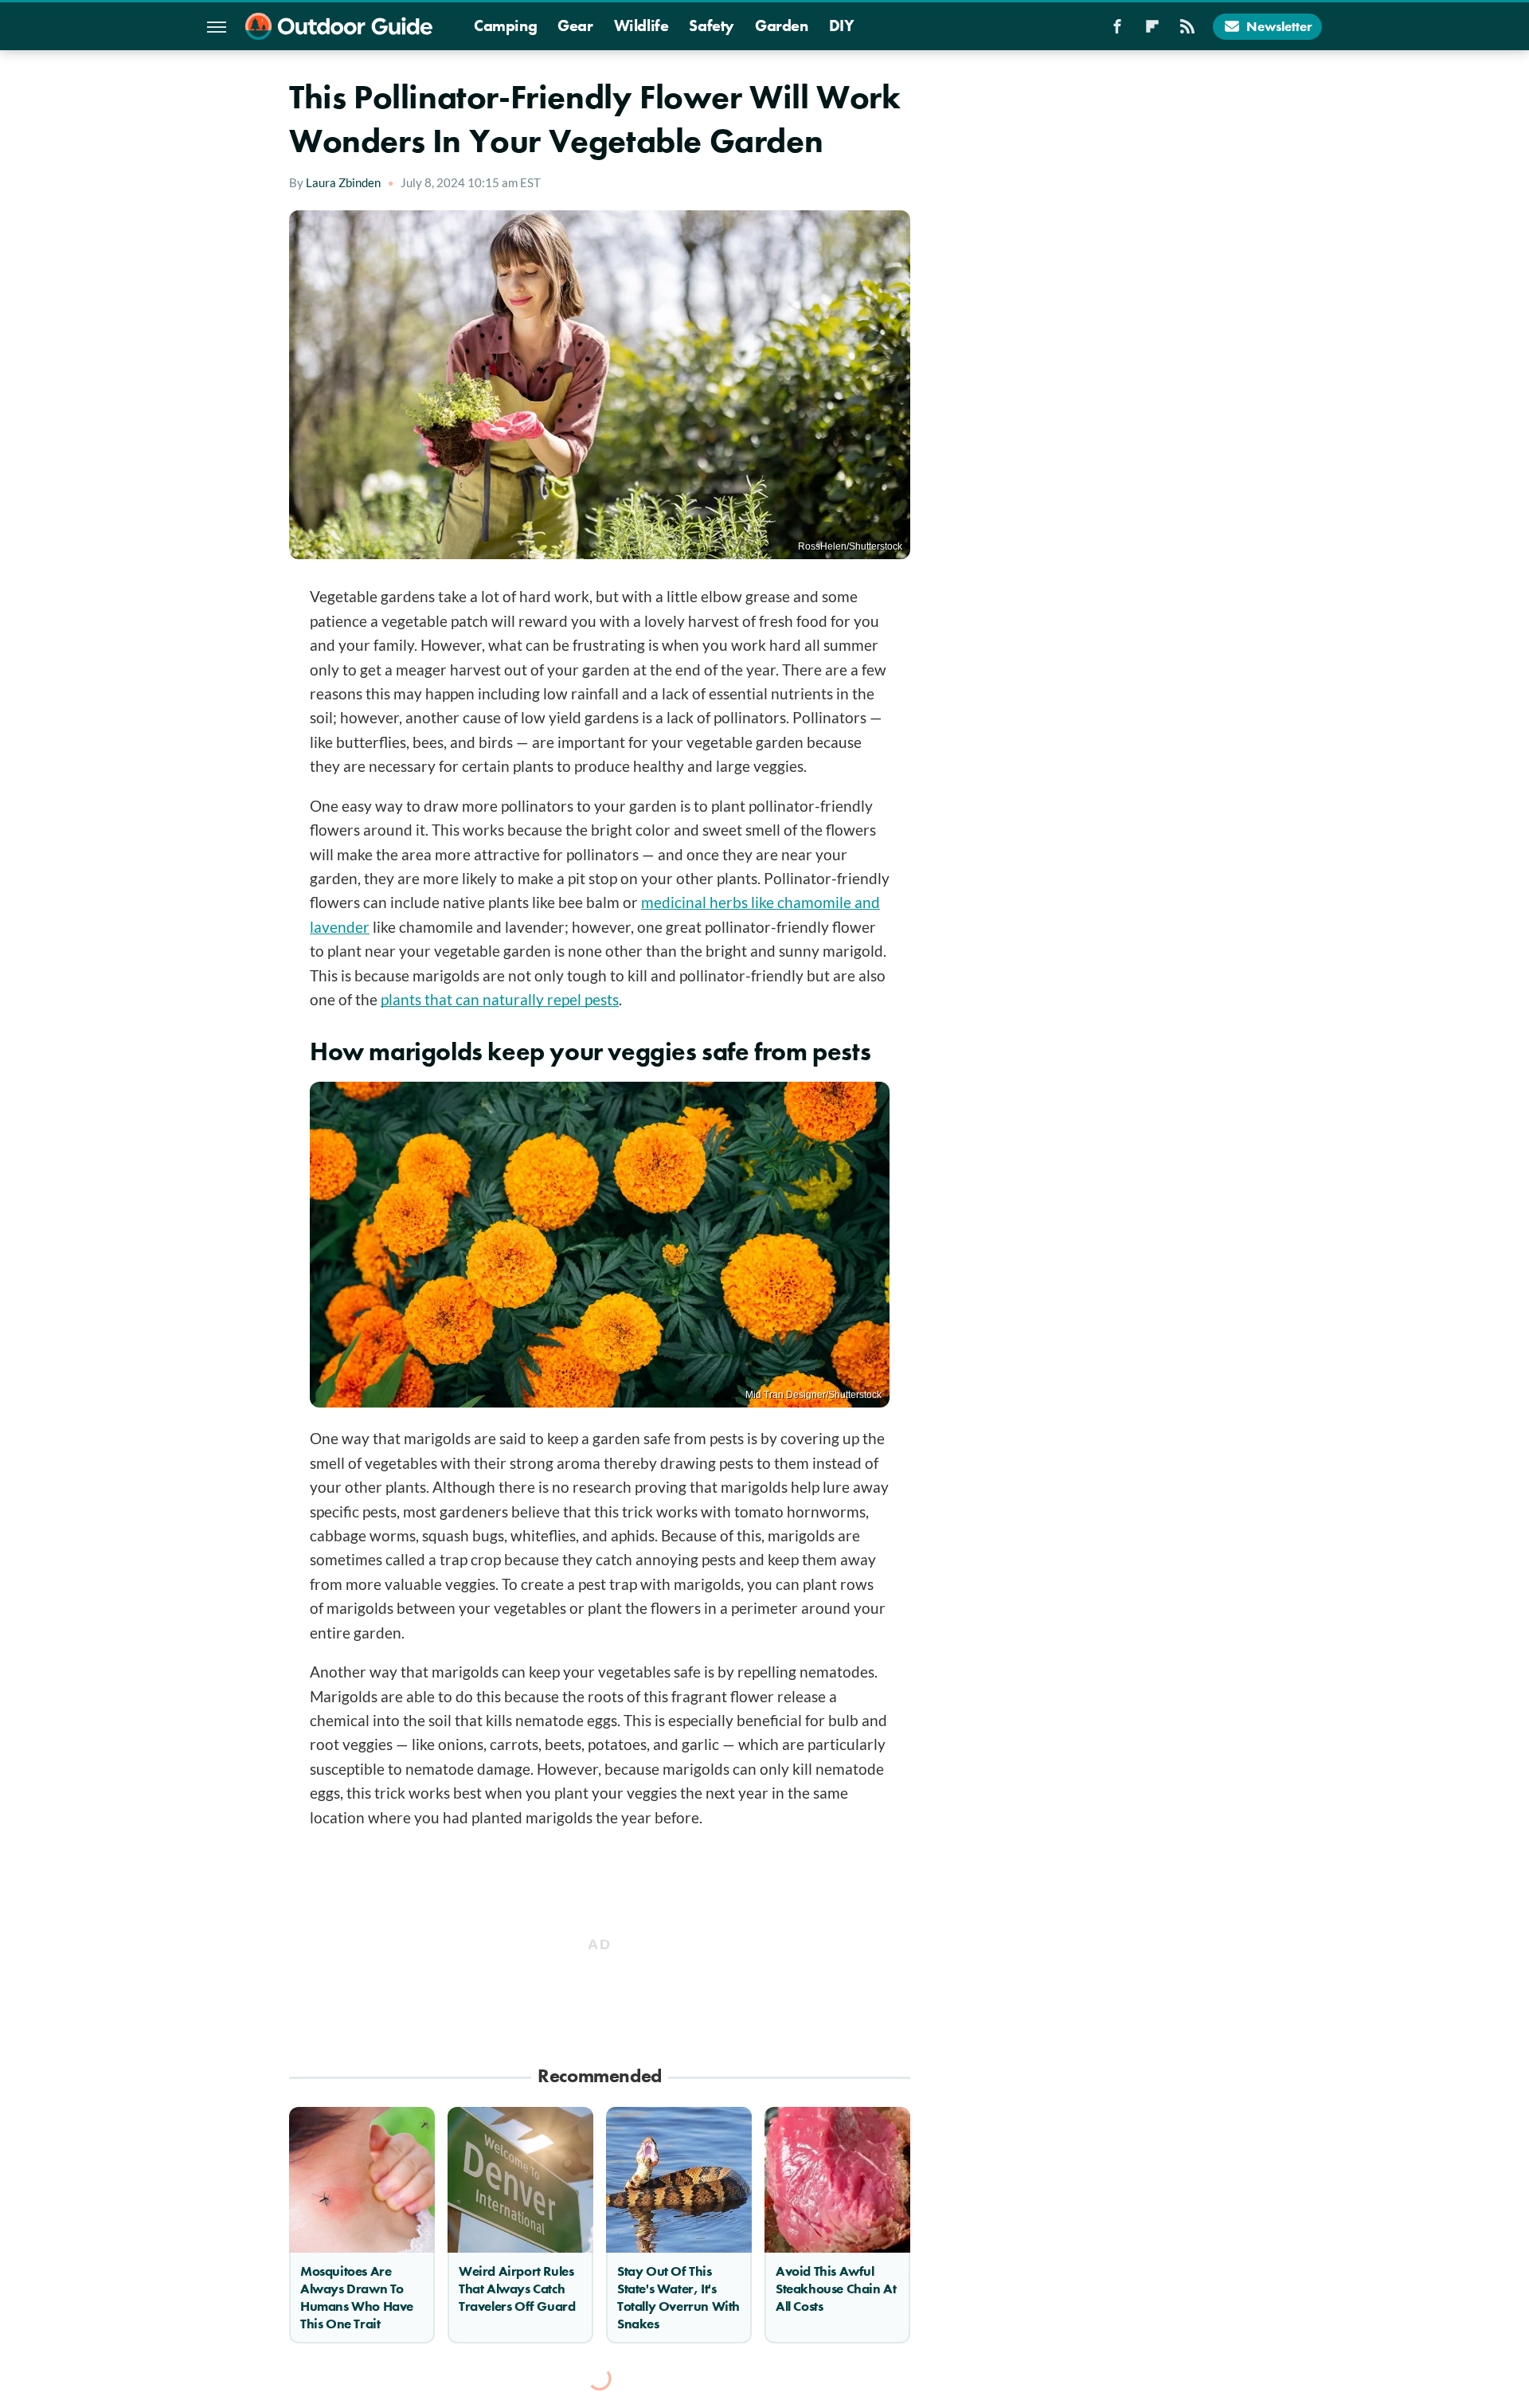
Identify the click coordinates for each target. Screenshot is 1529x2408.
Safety (712, 25)
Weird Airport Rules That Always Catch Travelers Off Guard (517, 2289)
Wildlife (641, 25)
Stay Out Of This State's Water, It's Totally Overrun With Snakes (678, 2297)
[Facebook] (1117, 31)
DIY (842, 25)
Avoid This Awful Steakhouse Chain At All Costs (836, 2289)
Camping (505, 25)
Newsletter (1279, 26)
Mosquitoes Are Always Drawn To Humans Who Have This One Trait (357, 2297)
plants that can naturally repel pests (500, 999)
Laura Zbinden (343, 182)
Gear (575, 25)
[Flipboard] (1152, 31)
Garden (782, 25)
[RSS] (1187, 31)
